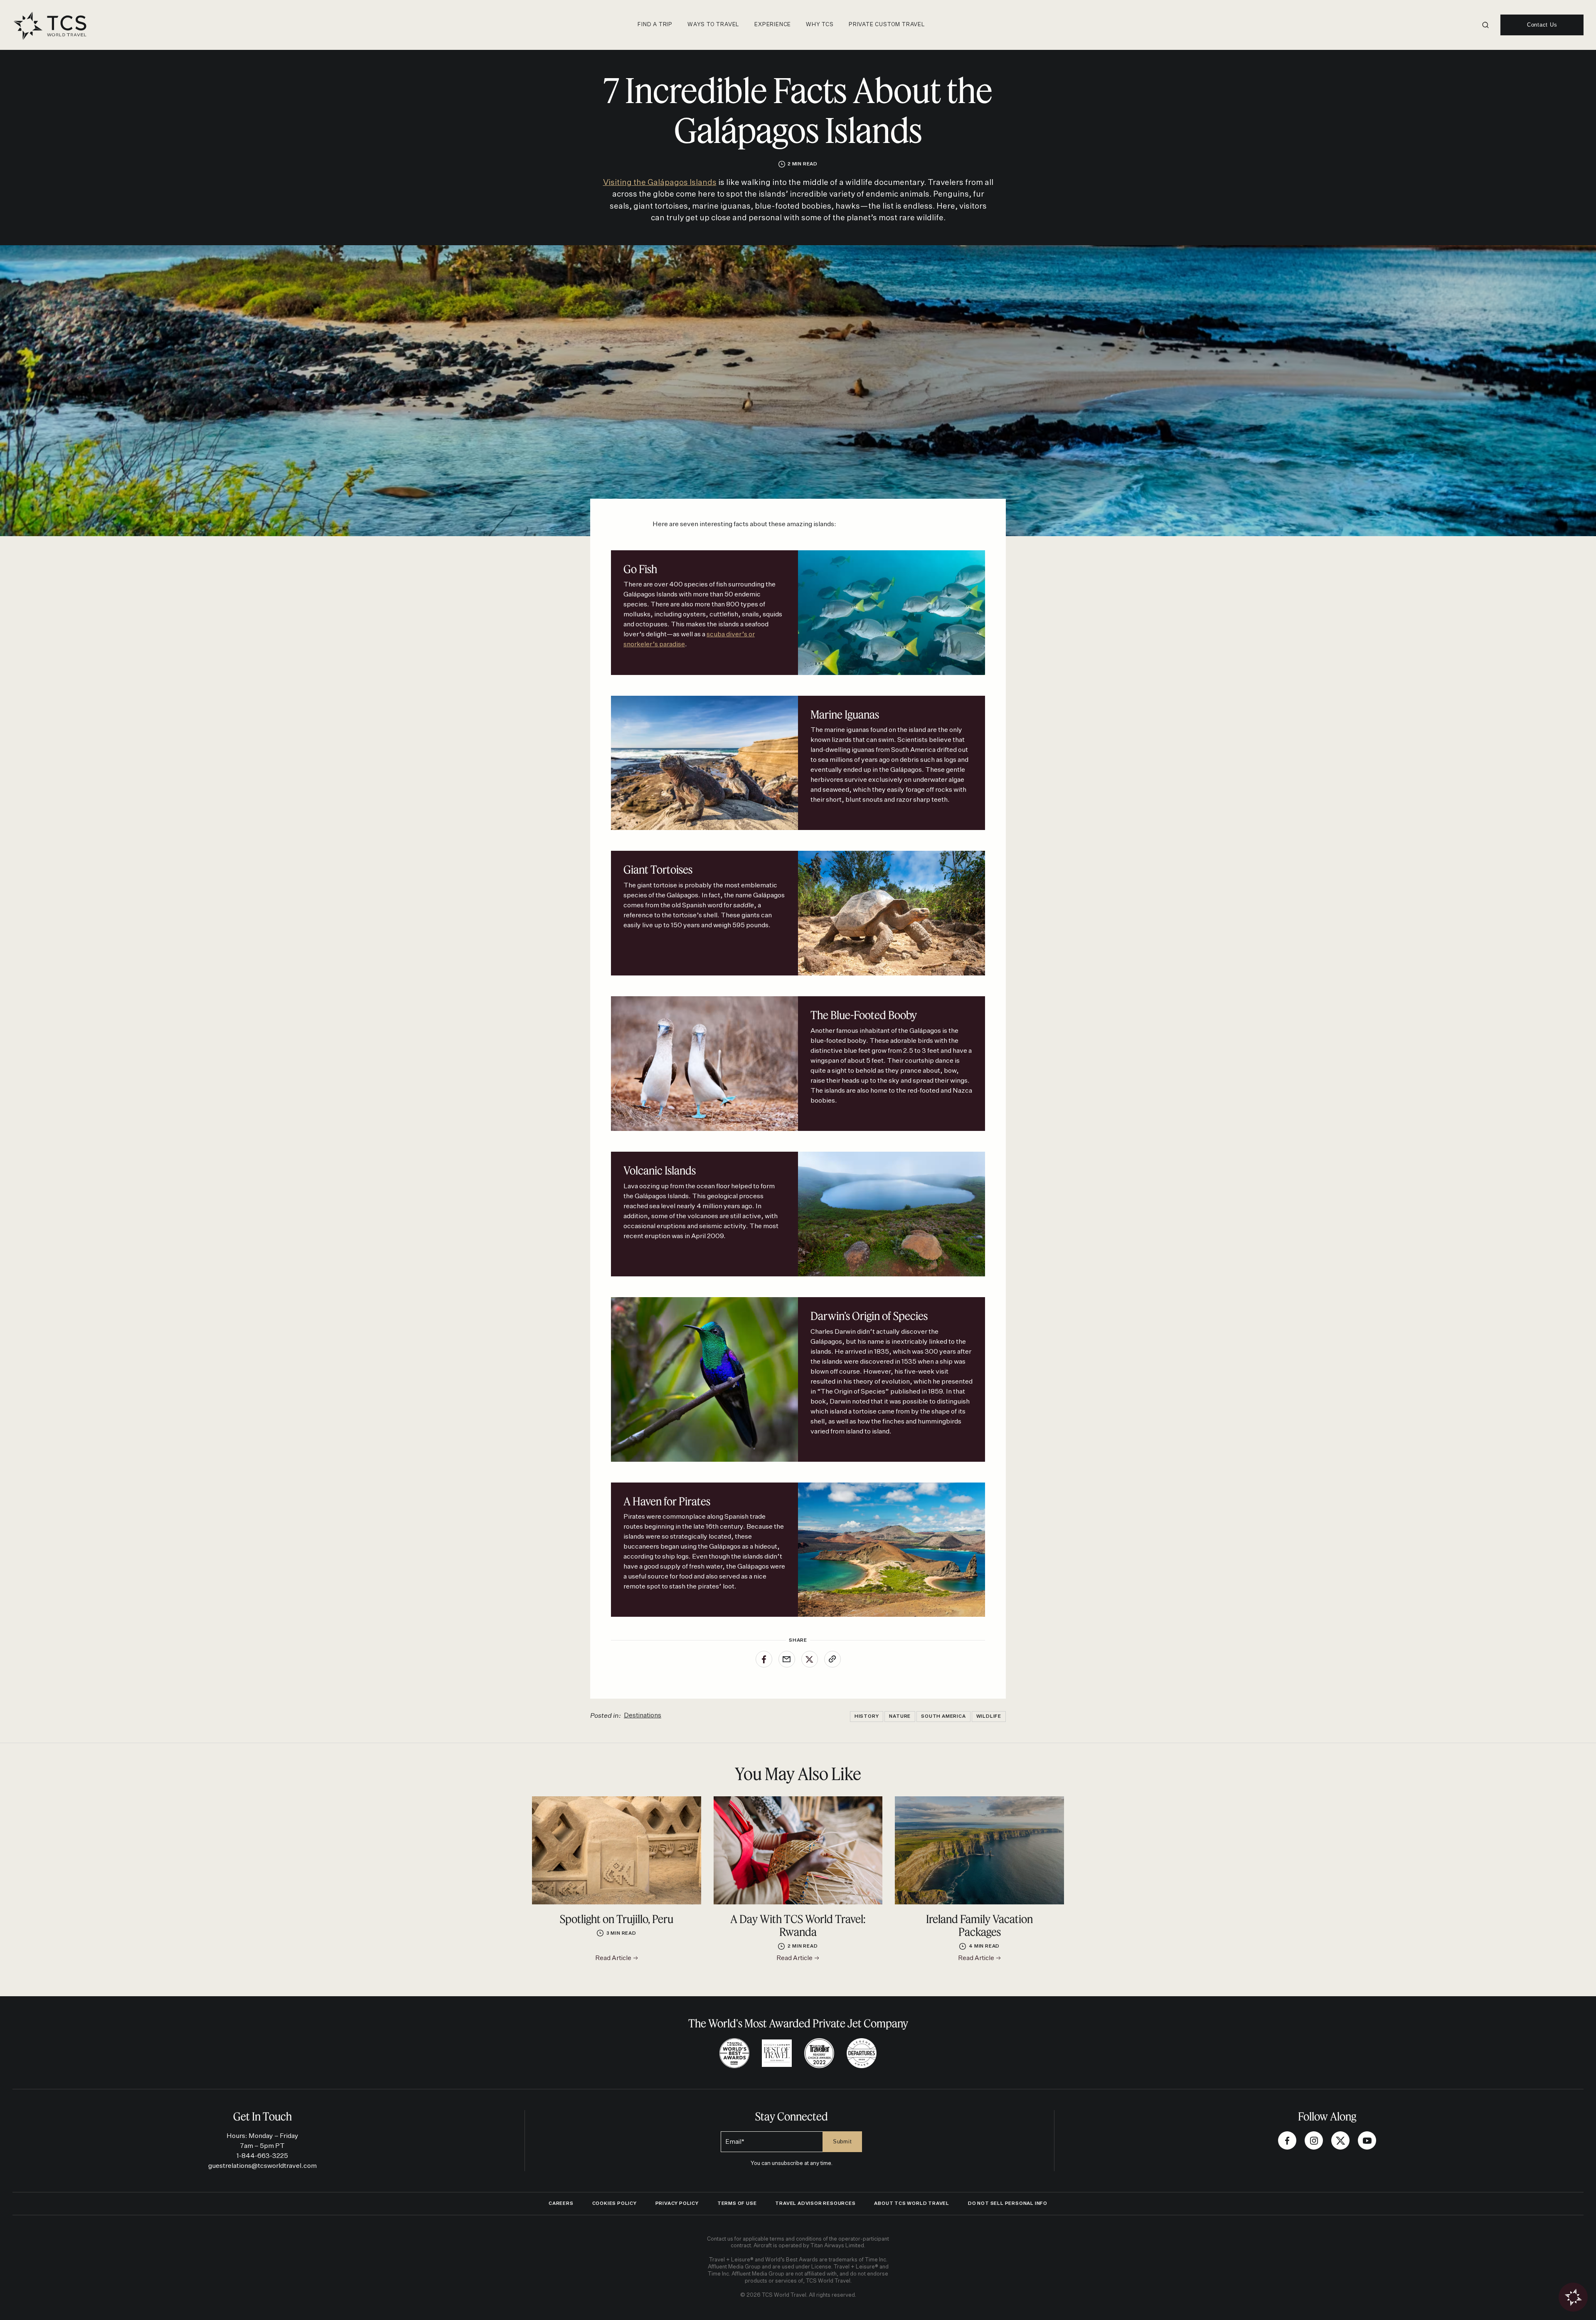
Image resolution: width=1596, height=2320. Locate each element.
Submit (842, 2141)
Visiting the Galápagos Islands (660, 183)
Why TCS (820, 25)
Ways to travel (713, 25)
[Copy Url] (832, 1659)
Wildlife (989, 1716)
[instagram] (1314, 2140)
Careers (561, 2203)
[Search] (1485, 25)
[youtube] (1367, 2140)
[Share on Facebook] (764, 1659)
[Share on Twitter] (810, 1659)
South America (943, 1716)
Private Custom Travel (887, 25)
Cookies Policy (615, 2203)
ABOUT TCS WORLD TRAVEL (912, 2203)
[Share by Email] (787, 1659)
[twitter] (1340, 2140)
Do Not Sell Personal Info (1008, 2203)
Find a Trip (655, 25)
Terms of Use (737, 2203)
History (867, 1716)
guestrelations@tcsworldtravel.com (262, 2166)
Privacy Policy (677, 2203)
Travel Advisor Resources (815, 2203)
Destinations (643, 1715)
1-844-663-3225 (262, 2156)
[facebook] (1287, 2140)
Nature (900, 1716)
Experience (773, 25)
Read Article (614, 1958)
